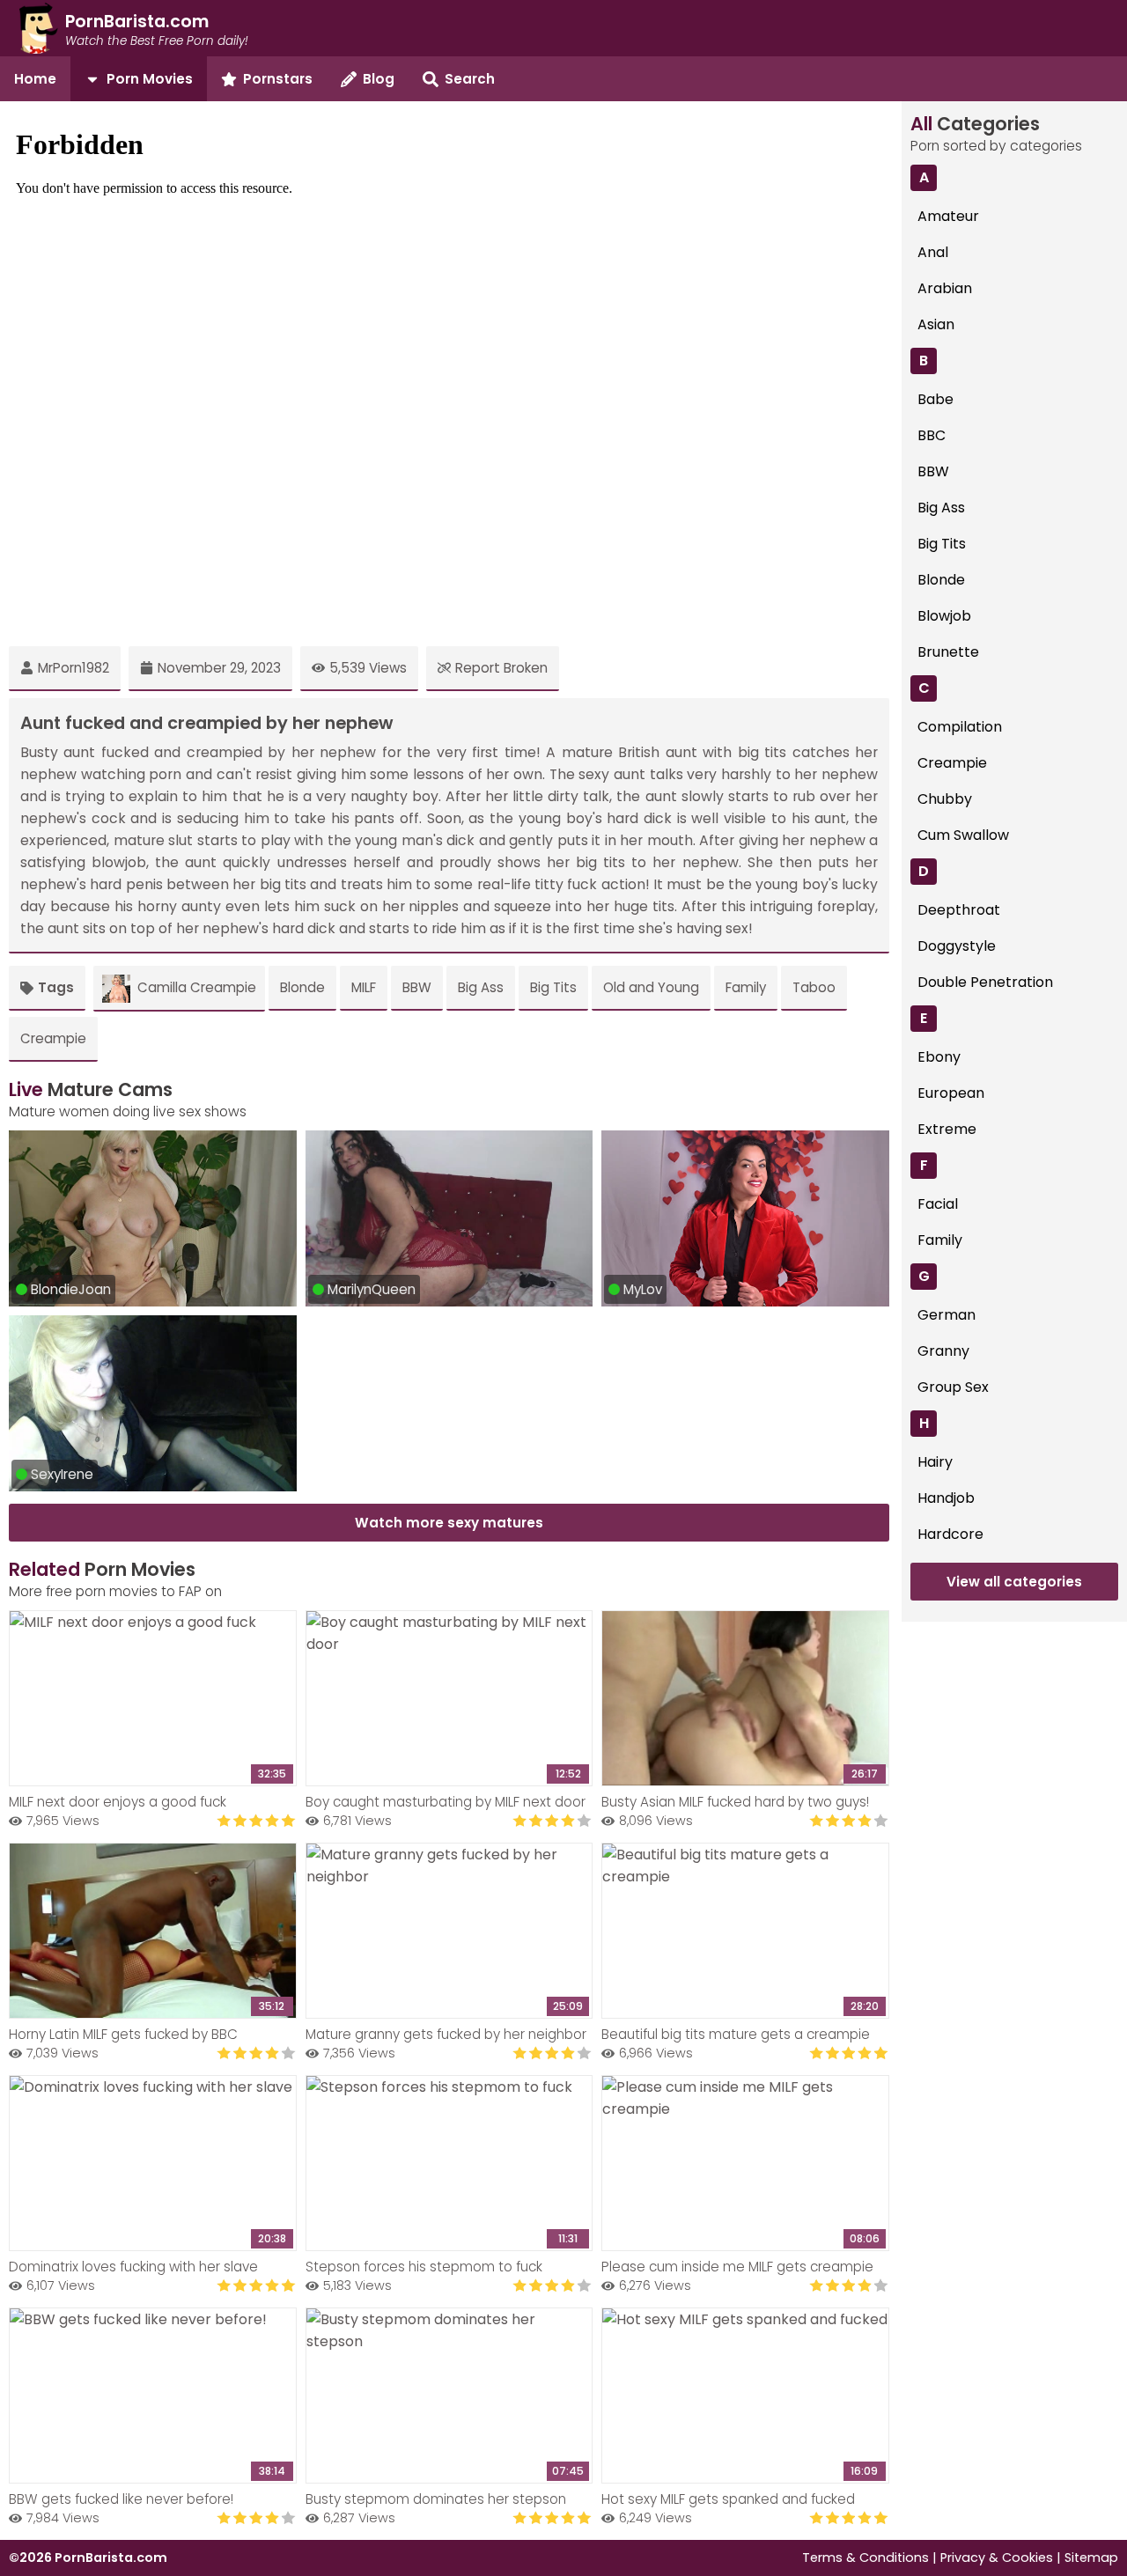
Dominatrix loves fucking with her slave (133, 2267)
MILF (364, 987)
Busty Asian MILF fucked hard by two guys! (735, 1802)
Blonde (302, 987)
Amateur (948, 216)
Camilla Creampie (197, 987)
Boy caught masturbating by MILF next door (446, 1802)
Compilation (960, 727)
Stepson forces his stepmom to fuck (424, 2267)
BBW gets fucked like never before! (121, 2499)
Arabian (945, 288)
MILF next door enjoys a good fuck (118, 1802)
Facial (938, 1204)
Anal (933, 252)
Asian (936, 324)
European (951, 1093)
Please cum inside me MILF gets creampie (737, 2267)
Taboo (814, 987)
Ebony (939, 1057)
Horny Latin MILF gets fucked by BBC (123, 2034)
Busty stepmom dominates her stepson (436, 2499)
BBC (932, 435)
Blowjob (944, 616)
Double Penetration (985, 982)
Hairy (935, 1462)
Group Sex (953, 1387)
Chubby (945, 799)
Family (746, 987)
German (947, 1315)
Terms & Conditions (866, 2558)
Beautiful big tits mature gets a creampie (736, 2034)
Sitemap (1091, 2558)
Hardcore (950, 1534)
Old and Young (651, 987)
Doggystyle (957, 946)
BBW (417, 987)
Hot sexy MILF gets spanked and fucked (728, 2499)
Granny (943, 1351)
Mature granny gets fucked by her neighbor (446, 2034)
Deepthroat (959, 910)
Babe (935, 399)
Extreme (947, 1129)
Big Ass (481, 987)
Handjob (946, 1498)
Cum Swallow (963, 835)
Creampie (53, 1038)
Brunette (948, 652)
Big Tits (553, 987)
